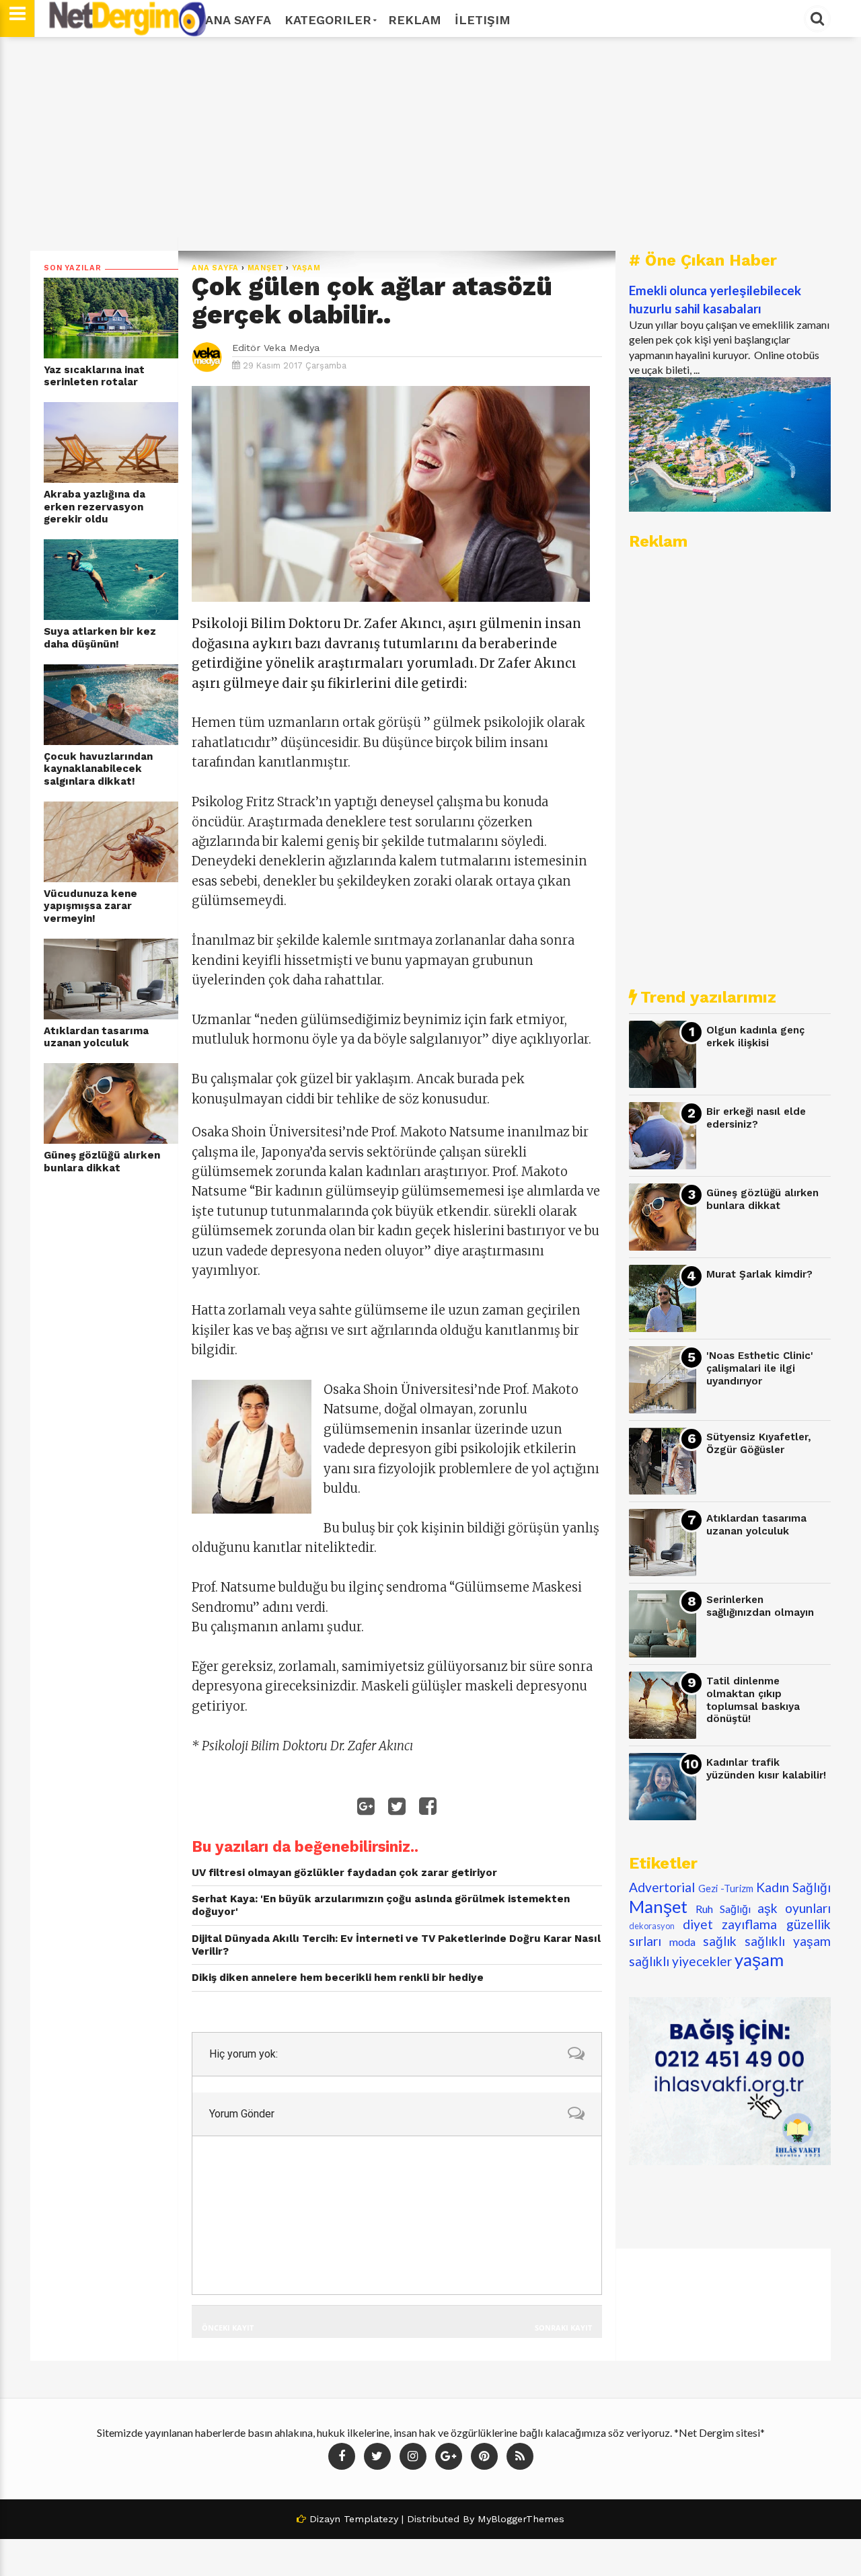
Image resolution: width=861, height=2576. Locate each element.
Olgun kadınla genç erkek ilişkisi (755, 1037)
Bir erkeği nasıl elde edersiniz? (756, 1118)
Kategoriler (328, 20)
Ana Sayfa (238, 20)
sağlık (720, 1941)
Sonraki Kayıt (563, 2328)
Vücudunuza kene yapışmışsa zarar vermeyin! (90, 906)
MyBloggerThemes (521, 2519)
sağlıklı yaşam (788, 1941)
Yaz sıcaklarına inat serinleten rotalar (94, 376)
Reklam (415, 20)
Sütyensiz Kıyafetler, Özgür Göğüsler (759, 1443)
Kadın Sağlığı (793, 1887)
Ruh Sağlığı (723, 1909)
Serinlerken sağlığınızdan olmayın (760, 1606)
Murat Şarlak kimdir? (759, 1274)
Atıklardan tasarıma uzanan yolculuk (96, 1037)
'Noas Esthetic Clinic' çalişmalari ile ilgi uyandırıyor (760, 1368)
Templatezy (371, 2519)
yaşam (306, 268)
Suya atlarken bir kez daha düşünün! (100, 638)
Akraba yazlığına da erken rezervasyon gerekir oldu (95, 507)
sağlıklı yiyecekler (680, 1961)
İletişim (483, 20)
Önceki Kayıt (228, 2328)
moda (682, 1942)
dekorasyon (652, 1926)
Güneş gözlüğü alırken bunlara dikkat (102, 1162)
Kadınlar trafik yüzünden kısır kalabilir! (766, 1769)
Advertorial (662, 1887)
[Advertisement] (430, 144)
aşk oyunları (794, 1908)
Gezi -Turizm (726, 1888)
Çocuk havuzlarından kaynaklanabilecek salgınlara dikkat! (98, 769)
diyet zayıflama (730, 1924)
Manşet (266, 268)
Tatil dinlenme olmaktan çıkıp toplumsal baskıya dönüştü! (753, 1700)
